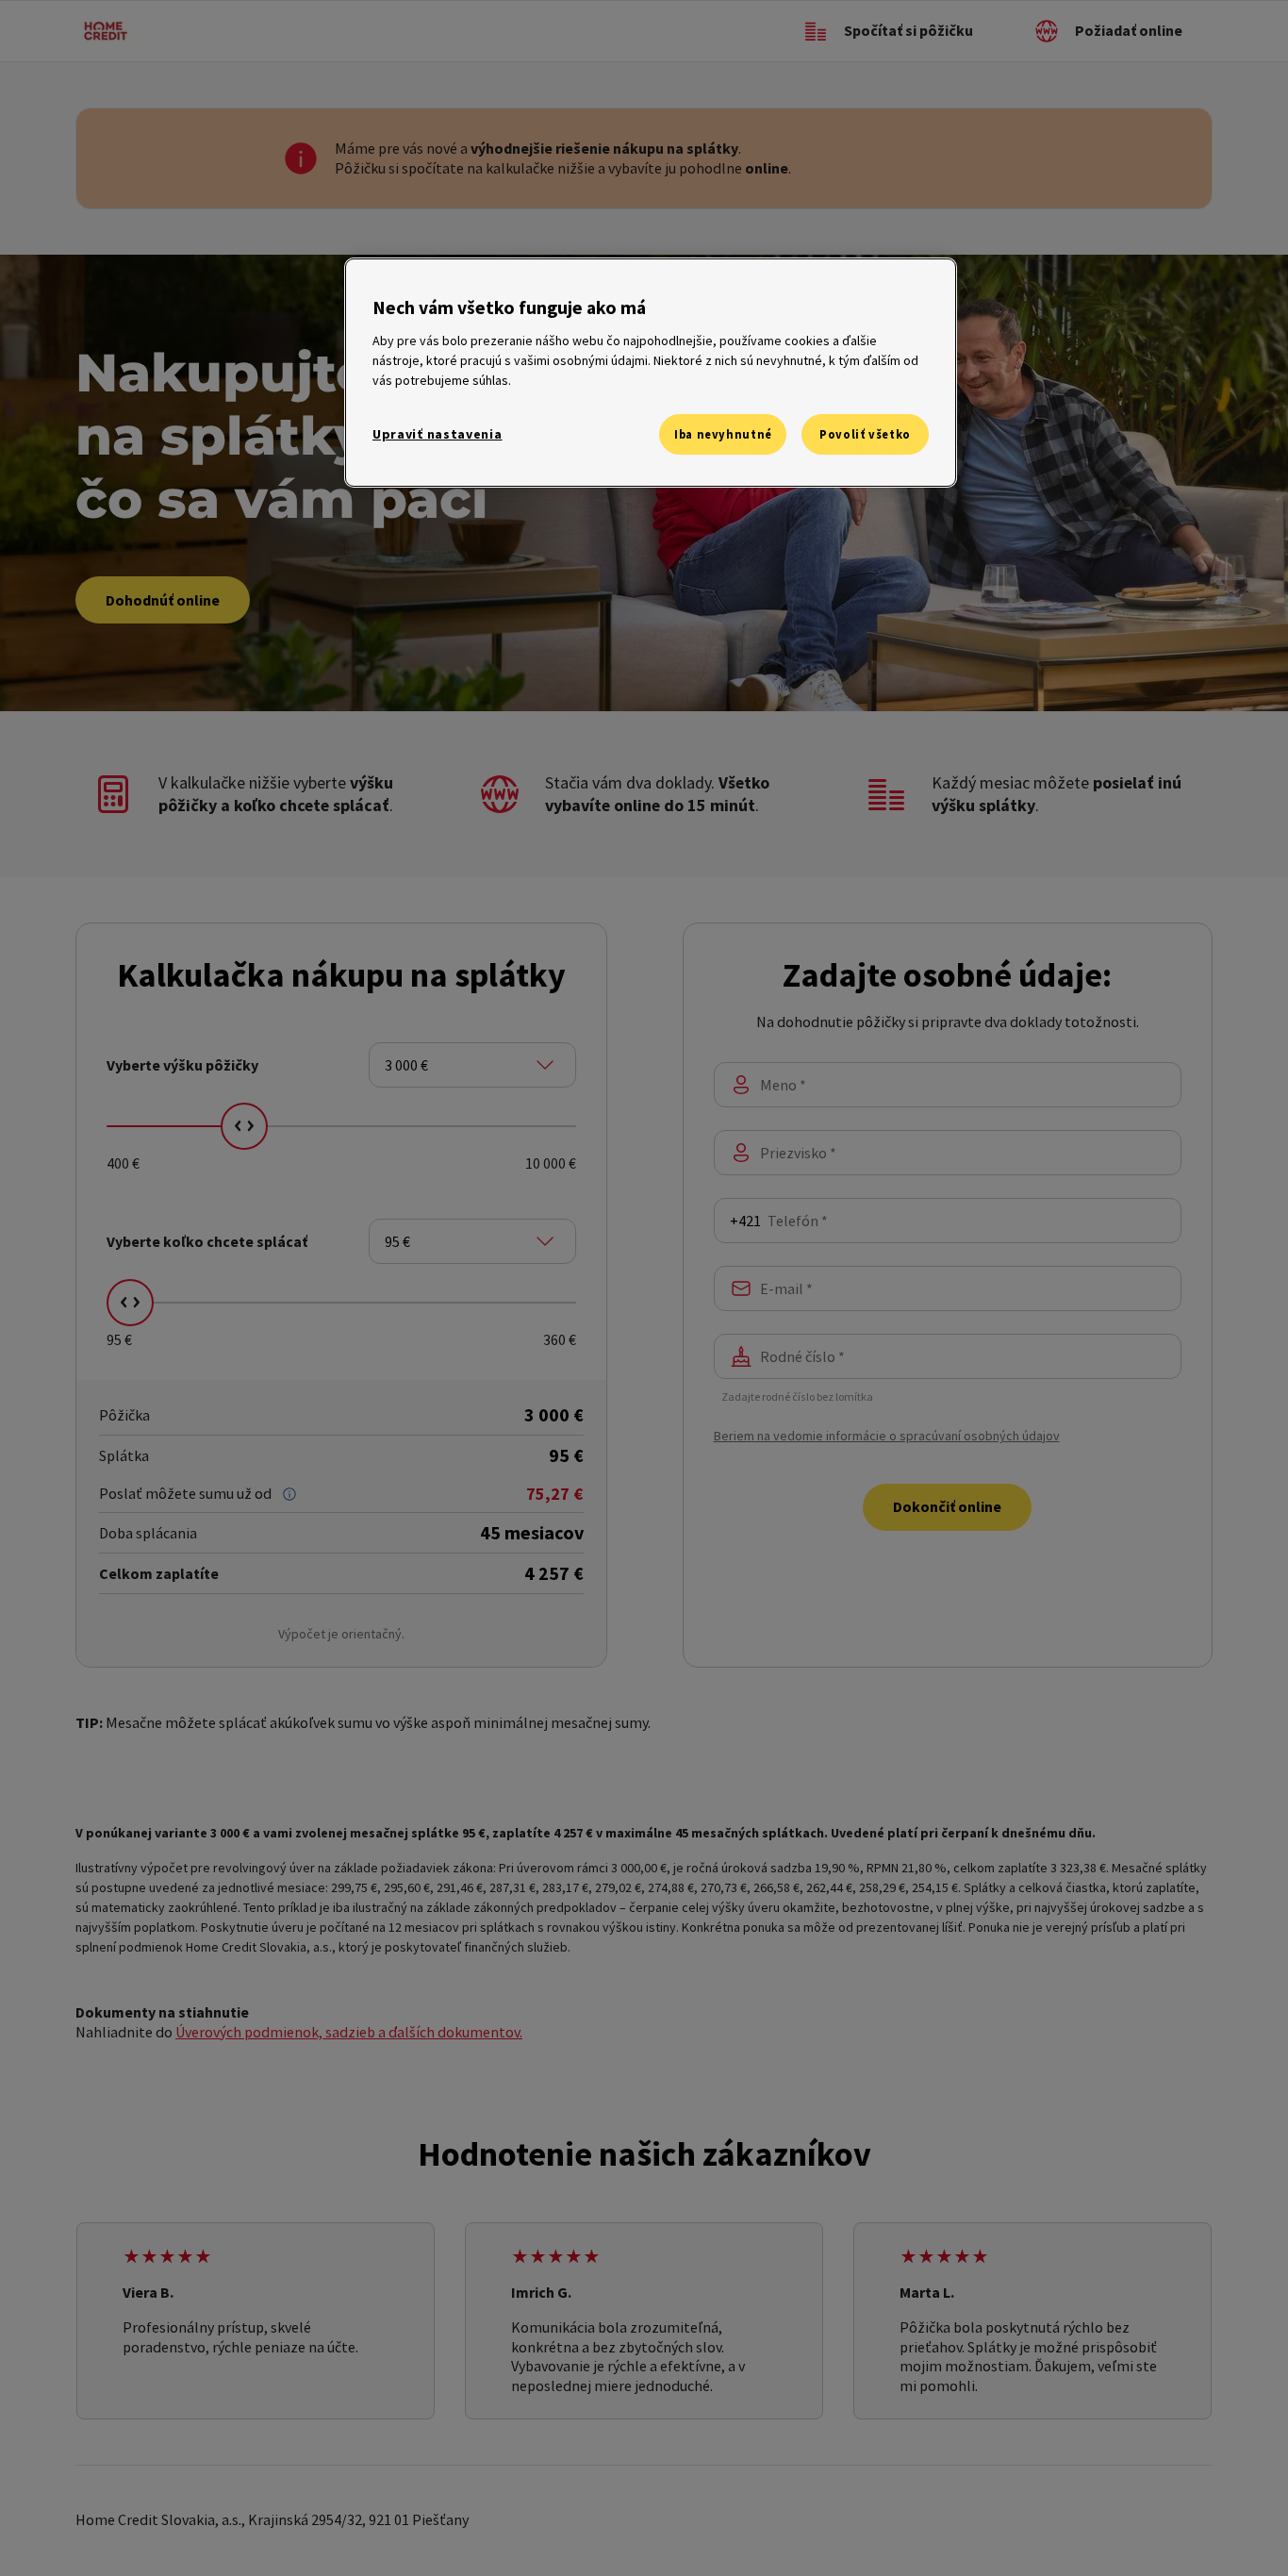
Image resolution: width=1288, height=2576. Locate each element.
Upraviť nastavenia (438, 434)
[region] (651, 373)
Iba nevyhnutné (723, 434)
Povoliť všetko (865, 434)
